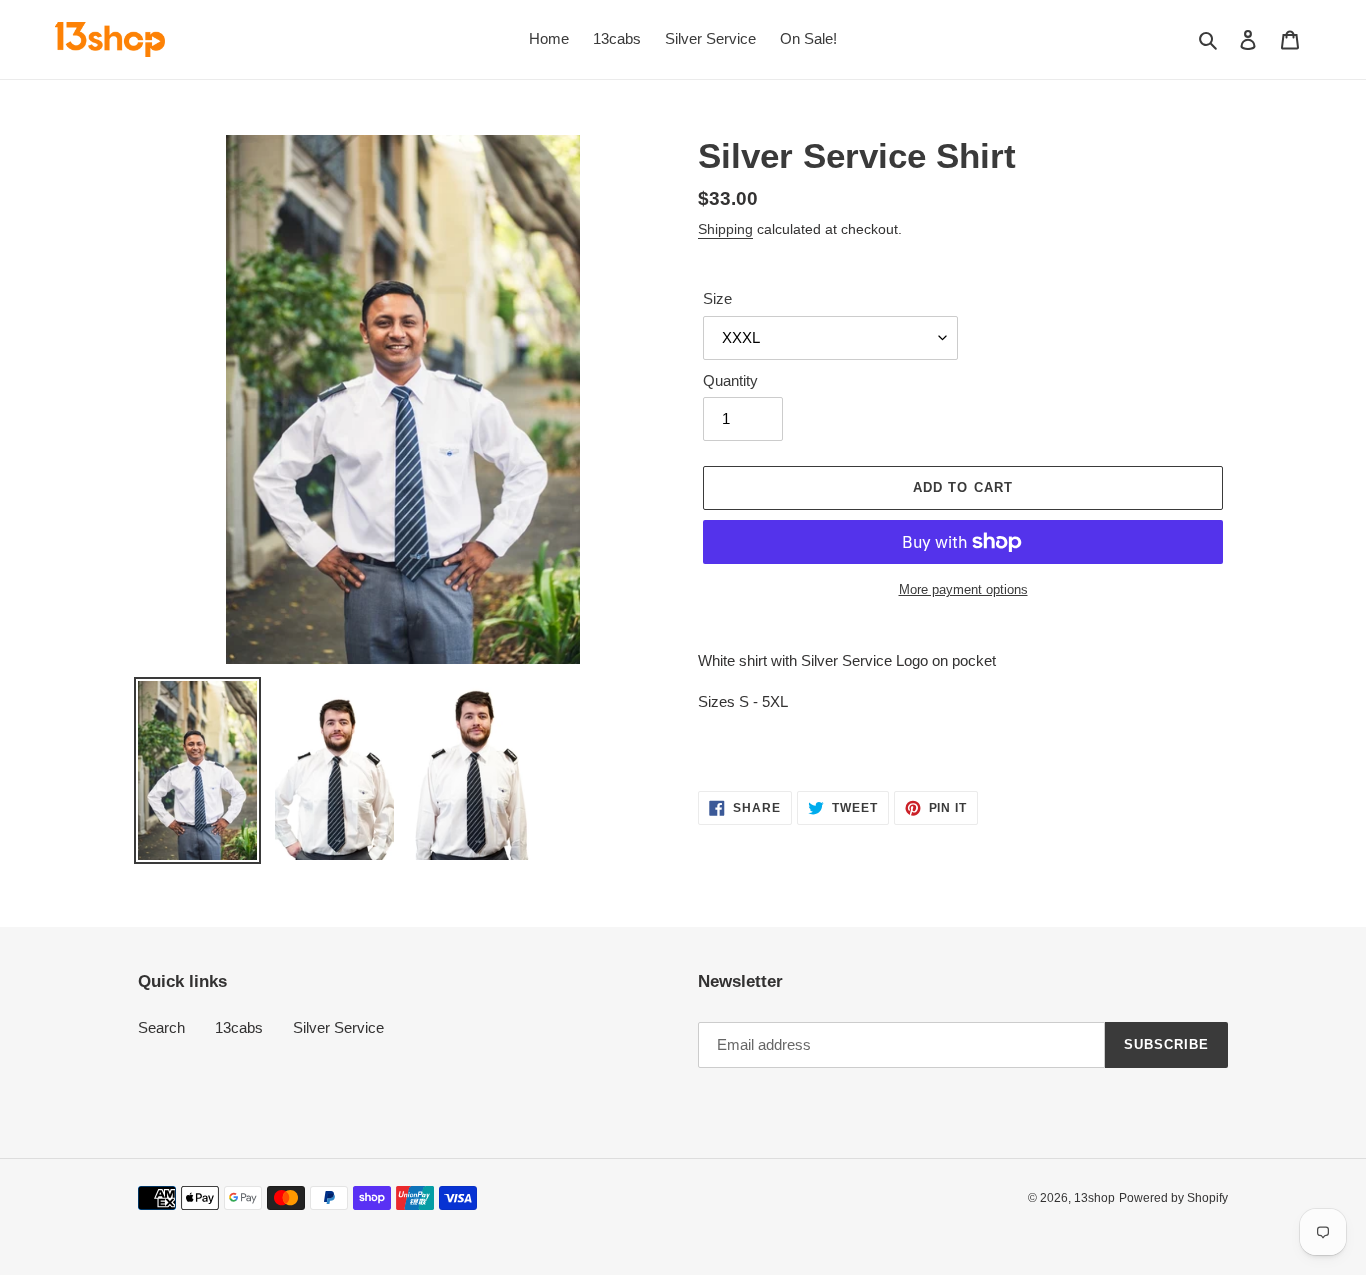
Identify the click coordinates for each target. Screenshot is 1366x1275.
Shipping (725, 229)
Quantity (730, 380)
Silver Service (338, 1027)
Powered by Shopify (1173, 1198)
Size (717, 298)
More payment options (963, 589)
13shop (1094, 1198)
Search (161, 1027)
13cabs (239, 1027)
